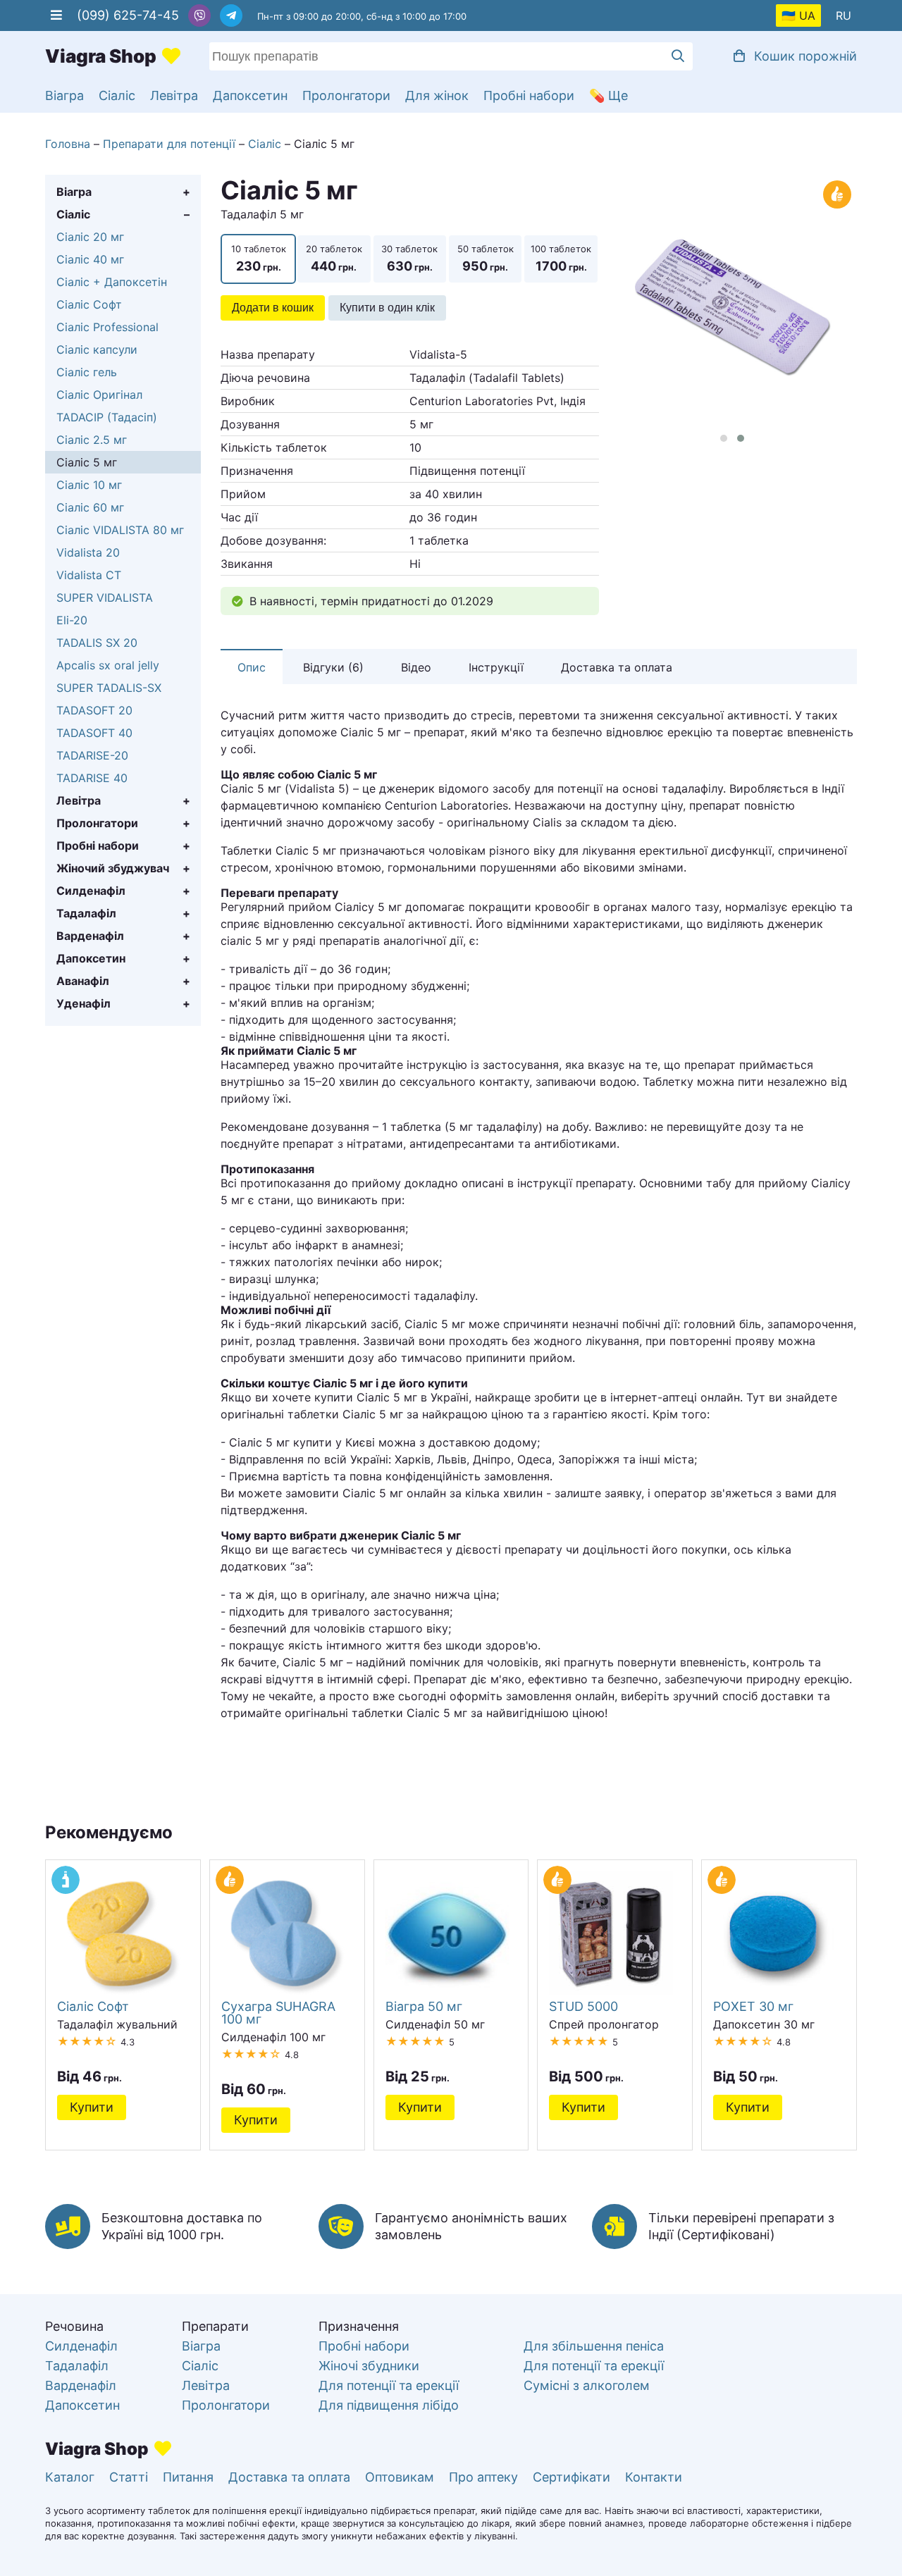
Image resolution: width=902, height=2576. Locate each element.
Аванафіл (83, 981)
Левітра (174, 95)
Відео (416, 667)
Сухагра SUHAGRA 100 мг (278, 2012)
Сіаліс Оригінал (99, 395)
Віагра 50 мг (424, 2006)
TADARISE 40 (92, 778)
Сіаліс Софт (89, 304)
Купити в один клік (387, 308)
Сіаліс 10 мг (89, 485)
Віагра (64, 95)
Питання (188, 2477)
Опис (252, 667)
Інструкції (496, 667)
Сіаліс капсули (97, 349)
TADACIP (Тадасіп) (107, 417)
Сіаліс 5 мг (87, 462)
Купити (92, 2107)
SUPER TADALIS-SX (109, 688)
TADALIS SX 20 (97, 643)
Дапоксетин (250, 95)
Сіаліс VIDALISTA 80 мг (120, 530)
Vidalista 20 (88, 552)
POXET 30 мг (753, 2006)
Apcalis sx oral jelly (108, 665)
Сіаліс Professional (107, 327)
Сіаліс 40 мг (90, 259)
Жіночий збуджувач (113, 868)
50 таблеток (486, 258)
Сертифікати (572, 2477)
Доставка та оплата (617, 667)
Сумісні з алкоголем (587, 2385)
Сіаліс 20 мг (90, 237)
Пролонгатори (346, 95)
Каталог (70, 2477)
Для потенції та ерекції (389, 2385)
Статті (129, 2477)
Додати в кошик (273, 308)
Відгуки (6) (333, 667)
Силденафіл (91, 891)
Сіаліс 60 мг (90, 507)
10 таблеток (259, 258)
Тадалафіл (86, 913)
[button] (724, 438)
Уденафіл (84, 1003)
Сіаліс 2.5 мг (92, 440)
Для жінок (437, 95)
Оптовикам (400, 2477)
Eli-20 (72, 620)
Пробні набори (529, 95)
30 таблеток (409, 258)
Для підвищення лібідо (389, 2405)
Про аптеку (483, 2477)
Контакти (654, 2477)
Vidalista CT (89, 575)
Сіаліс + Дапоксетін (112, 282)
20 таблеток (334, 258)
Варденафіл (90, 936)
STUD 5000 (583, 2006)
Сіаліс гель (87, 372)
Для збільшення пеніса (594, 2346)
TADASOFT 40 (94, 733)
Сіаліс (117, 95)
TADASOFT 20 (94, 710)
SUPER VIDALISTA (105, 597)
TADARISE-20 (92, 755)
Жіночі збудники (369, 2366)
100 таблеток (561, 258)
